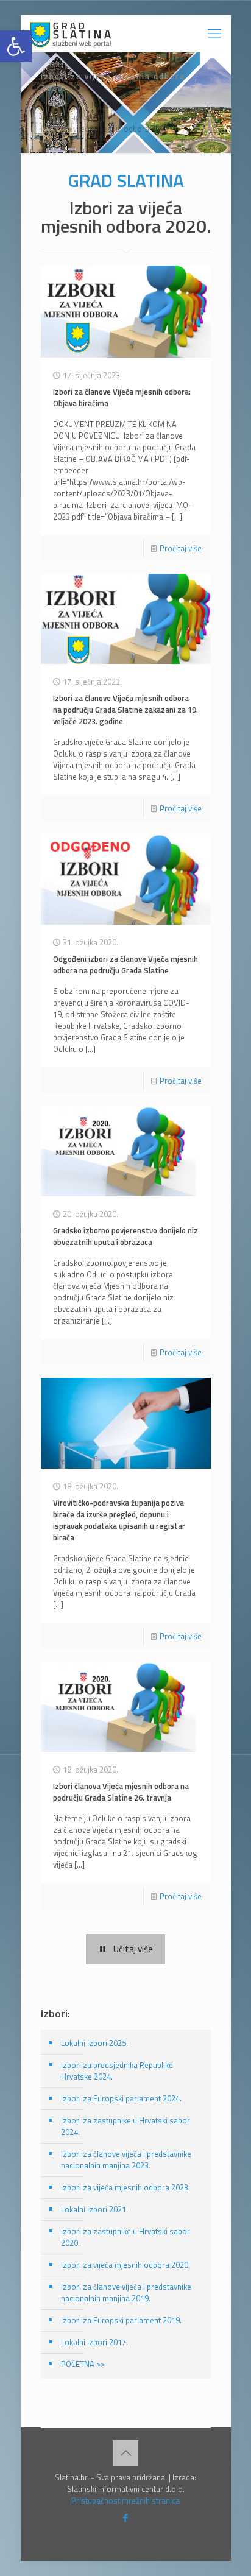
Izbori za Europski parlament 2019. (121, 2320)
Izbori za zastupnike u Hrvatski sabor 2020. (125, 2237)
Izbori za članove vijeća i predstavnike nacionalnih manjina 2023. (126, 2160)
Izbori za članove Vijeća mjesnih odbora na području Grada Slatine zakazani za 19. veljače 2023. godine (125, 710)
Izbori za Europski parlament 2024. (121, 2098)
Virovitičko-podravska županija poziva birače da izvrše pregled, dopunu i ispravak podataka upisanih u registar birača (119, 1520)
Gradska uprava (68, 117)
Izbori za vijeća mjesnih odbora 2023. (125, 2187)
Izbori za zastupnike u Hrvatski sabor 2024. (125, 2126)
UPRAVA (106, 105)
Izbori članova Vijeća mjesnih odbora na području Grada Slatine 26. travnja (121, 1792)
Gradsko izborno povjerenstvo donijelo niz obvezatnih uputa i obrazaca (125, 1236)
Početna (55, 105)
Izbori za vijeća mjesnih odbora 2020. (105, 129)
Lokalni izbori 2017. (94, 2342)
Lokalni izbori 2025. (94, 2043)
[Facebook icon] (126, 2518)
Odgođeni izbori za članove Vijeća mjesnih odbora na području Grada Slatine (125, 965)
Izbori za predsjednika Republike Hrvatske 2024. (117, 2071)
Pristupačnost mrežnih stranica (125, 2500)
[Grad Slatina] (70, 34)
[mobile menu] (214, 34)
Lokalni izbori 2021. (94, 2209)
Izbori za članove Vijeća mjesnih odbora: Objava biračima (122, 397)
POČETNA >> (83, 2364)
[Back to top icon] (125, 2453)
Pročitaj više (181, 548)
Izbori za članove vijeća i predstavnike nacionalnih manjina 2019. (126, 2292)
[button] (16, 46)
